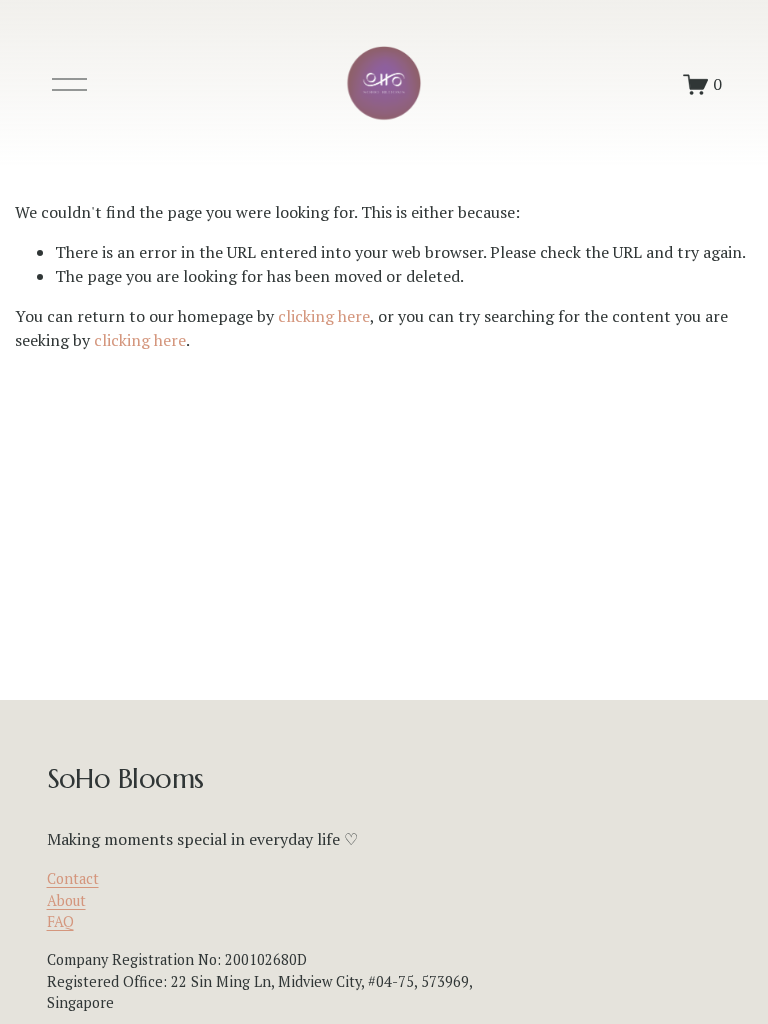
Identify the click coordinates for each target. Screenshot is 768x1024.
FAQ (60, 921)
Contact (73, 878)
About (66, 900)
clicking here (324, 316)
